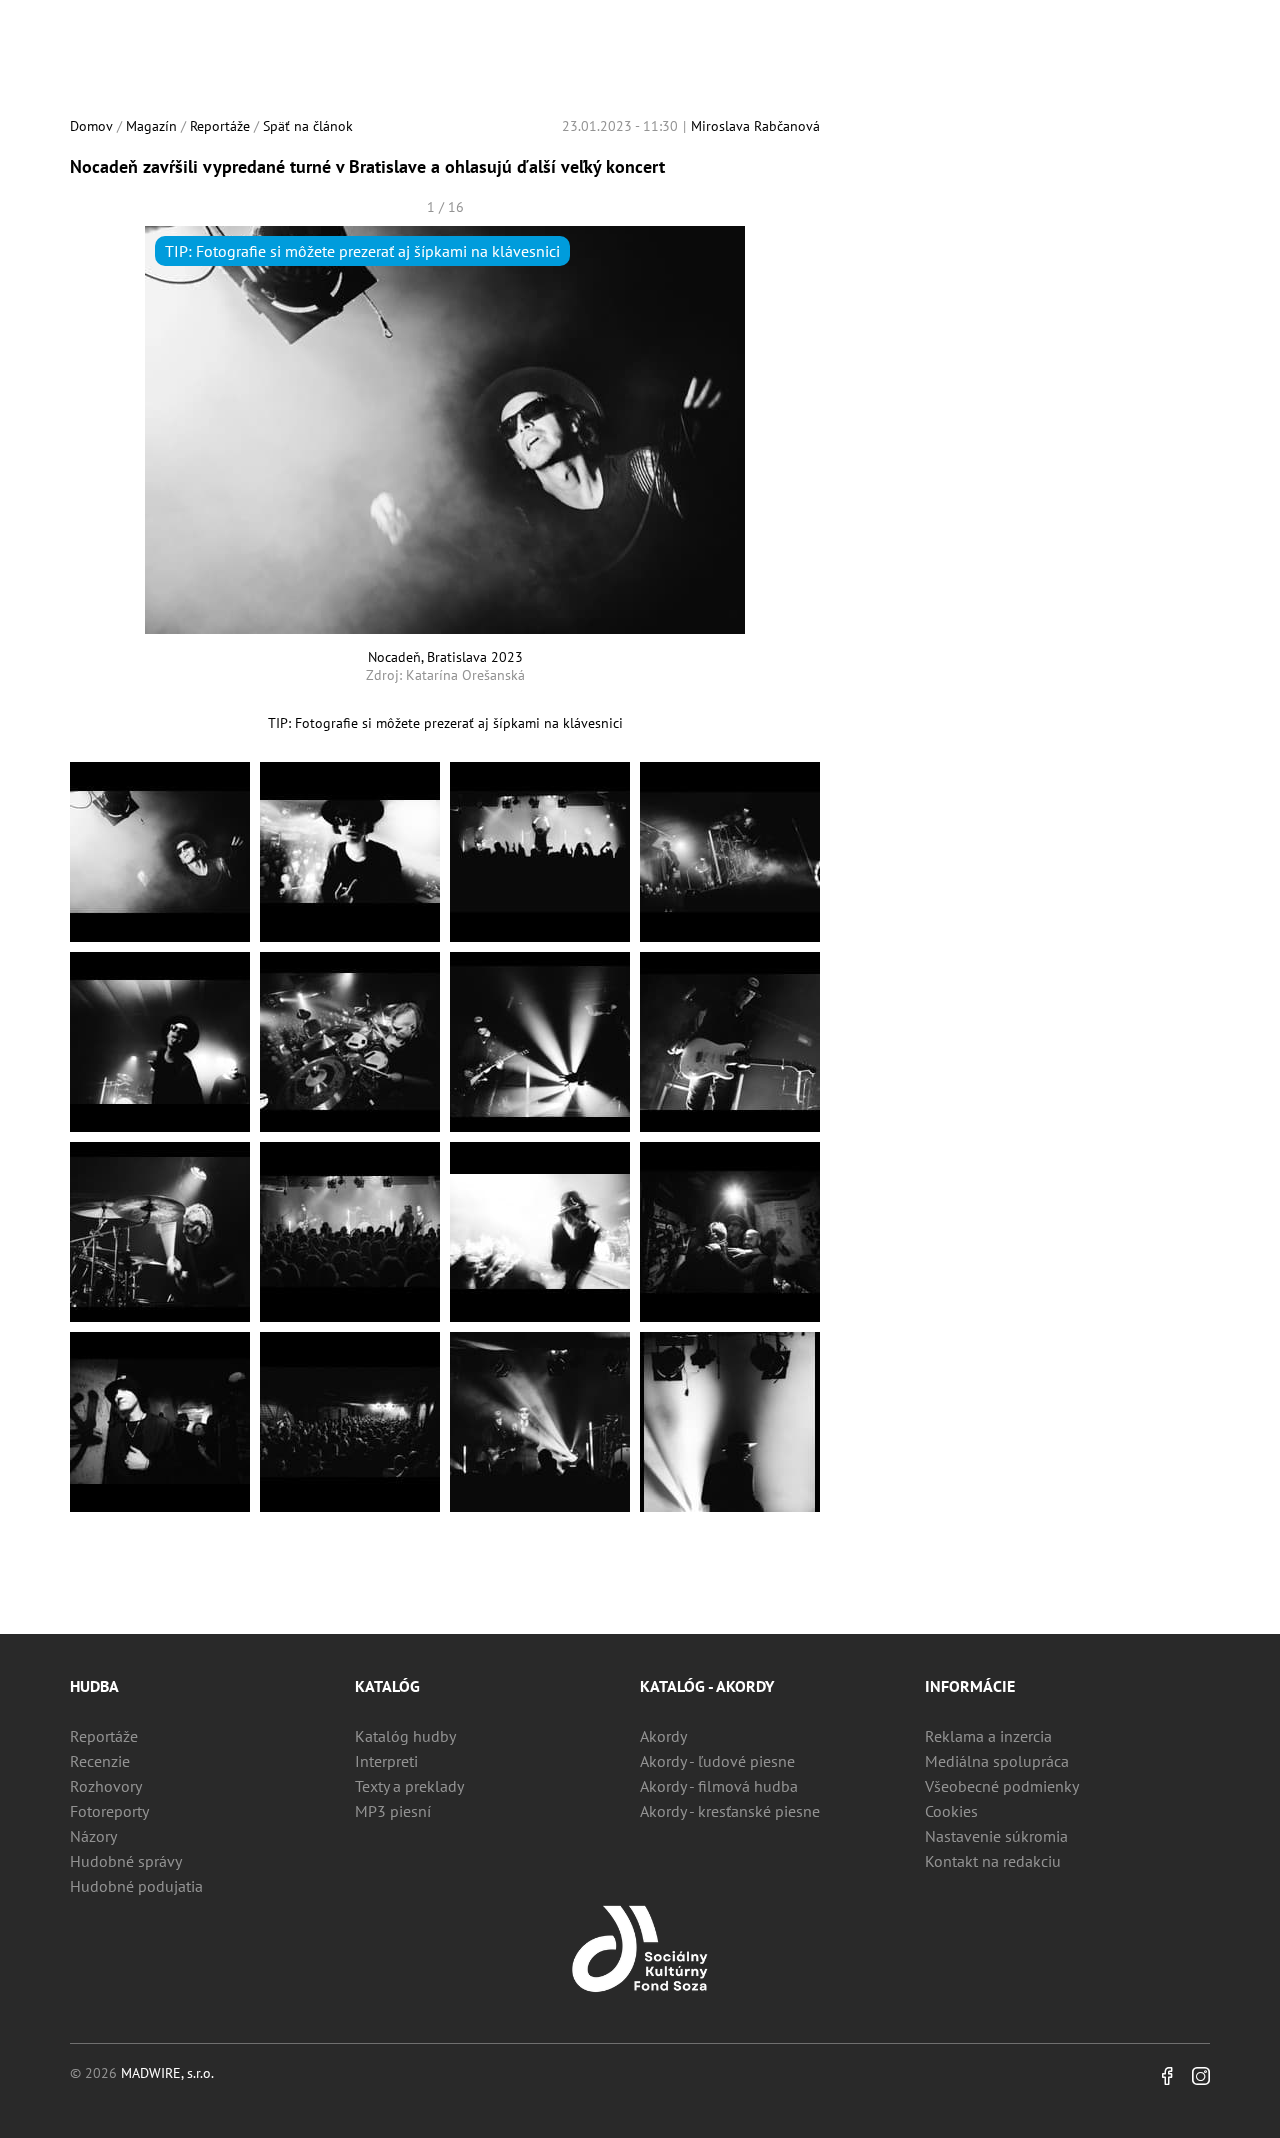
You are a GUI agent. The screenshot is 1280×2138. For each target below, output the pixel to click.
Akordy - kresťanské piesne (730, 1811)
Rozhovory (106, 1786)
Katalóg (387, 1686)
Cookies (951, 1811)
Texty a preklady (409, 1786)
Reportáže (220, 126)
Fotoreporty (109, 1811)
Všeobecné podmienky (1002, 1786)
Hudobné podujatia (136, 1886)
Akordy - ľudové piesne (717, 1761)
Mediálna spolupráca (997, 1761)
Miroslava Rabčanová (755, 126)
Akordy (663, 1736)
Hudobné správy (126, 1861)
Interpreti (386, 1761)
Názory (93, 1836)
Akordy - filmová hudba (719, 1786)
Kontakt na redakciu (993, 1861)
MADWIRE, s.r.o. (167, 2073)
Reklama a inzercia (988, 1736)
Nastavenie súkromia (996, 1836)
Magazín (151, 126)
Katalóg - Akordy (707, 1686)
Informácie (970, 1686)
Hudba (94, 1686)
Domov (91, 126)
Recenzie (100, 1761)
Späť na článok (308, 126)
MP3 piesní (393, 1811)
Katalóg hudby (405, 1736)
